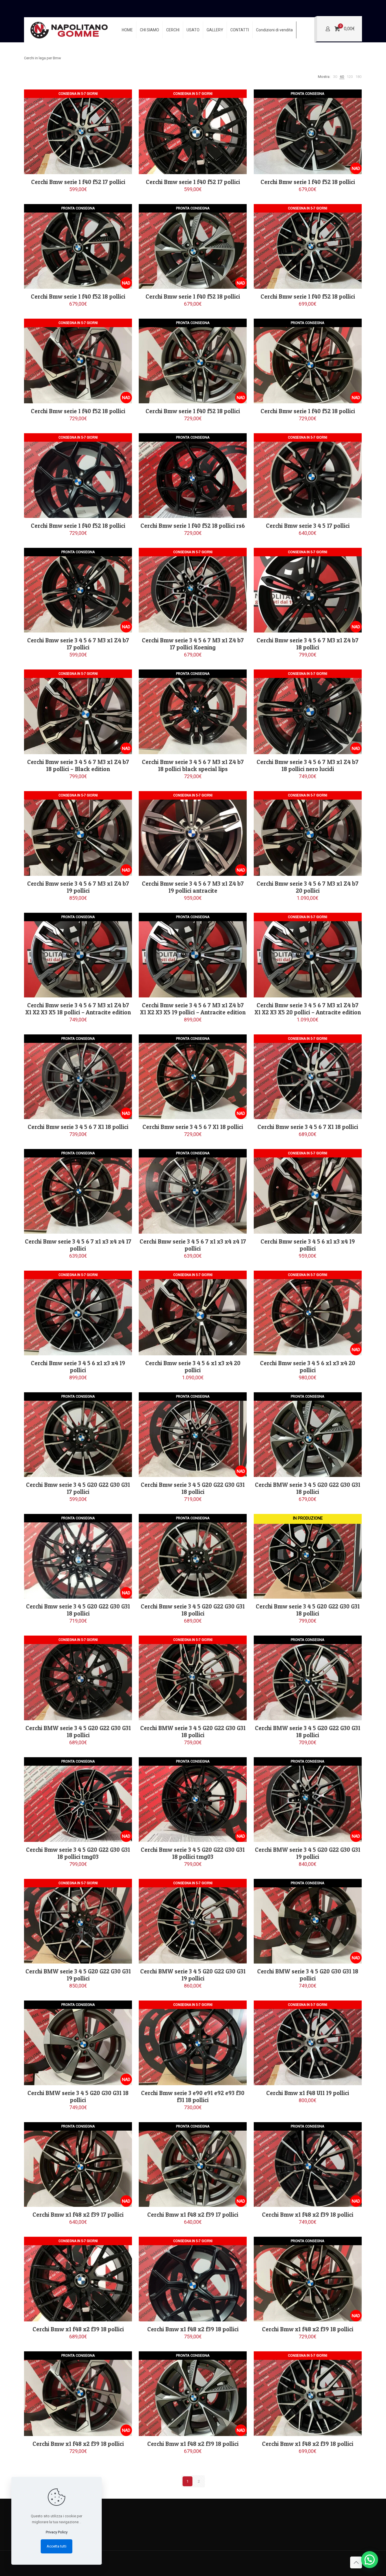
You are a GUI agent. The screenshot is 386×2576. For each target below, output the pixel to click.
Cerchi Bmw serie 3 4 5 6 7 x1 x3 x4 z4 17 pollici (78, 1245)
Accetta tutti (57, 2546)
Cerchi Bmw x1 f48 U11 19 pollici (308, 2093)
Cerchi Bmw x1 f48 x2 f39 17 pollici (78, 2215)
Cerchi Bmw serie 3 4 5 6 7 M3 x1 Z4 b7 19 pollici (78, 887)
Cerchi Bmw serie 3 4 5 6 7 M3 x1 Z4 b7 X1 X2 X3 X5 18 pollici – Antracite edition (78, 1009)
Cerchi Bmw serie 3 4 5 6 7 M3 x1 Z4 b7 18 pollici (308, 644)
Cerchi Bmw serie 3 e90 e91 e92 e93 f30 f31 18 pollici (193, 2096)
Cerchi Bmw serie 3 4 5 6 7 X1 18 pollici (78, 1127)
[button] (370, 2560)
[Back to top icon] (356, 2562)
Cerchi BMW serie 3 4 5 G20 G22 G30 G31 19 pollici (308, 1853)
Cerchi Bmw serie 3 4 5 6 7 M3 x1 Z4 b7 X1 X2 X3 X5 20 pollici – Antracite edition (308, 1009)
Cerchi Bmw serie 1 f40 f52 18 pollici (308, 182)
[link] (335, 77)
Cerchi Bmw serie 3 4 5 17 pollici (308, 526)
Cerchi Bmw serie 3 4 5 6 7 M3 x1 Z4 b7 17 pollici (78, 644)
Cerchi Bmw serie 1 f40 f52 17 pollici (78, 182)
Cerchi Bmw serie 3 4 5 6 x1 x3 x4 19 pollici (308, 1245)
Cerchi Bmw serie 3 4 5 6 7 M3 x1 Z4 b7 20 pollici (308, 887)
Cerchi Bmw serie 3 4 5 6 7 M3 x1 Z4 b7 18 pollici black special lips (193, 765)
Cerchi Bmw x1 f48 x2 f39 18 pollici (308, 2215)
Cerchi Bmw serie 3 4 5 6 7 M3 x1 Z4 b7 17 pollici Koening (193, 644)
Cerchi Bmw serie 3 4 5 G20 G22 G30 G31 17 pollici (78, 1488)
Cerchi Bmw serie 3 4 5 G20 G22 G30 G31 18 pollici (193, 1488)
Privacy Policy (57, 2532)
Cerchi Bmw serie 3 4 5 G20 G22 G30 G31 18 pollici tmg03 (78, 1853)
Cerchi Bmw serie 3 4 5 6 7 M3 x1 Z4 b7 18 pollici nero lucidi (308, 765)
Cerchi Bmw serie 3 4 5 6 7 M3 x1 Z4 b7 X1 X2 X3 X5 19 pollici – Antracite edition (193, 1009)
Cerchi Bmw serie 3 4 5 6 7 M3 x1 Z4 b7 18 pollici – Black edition (78, 765)
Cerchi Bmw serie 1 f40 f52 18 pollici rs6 (193, 526)
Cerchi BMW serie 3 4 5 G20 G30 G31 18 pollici (308, 1975)
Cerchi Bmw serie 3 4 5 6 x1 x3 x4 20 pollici (193, 1367)
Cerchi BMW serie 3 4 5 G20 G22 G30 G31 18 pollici (308, 1488)
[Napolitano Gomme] (70, 30)
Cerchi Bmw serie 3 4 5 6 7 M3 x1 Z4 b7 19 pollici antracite (193, 887)
